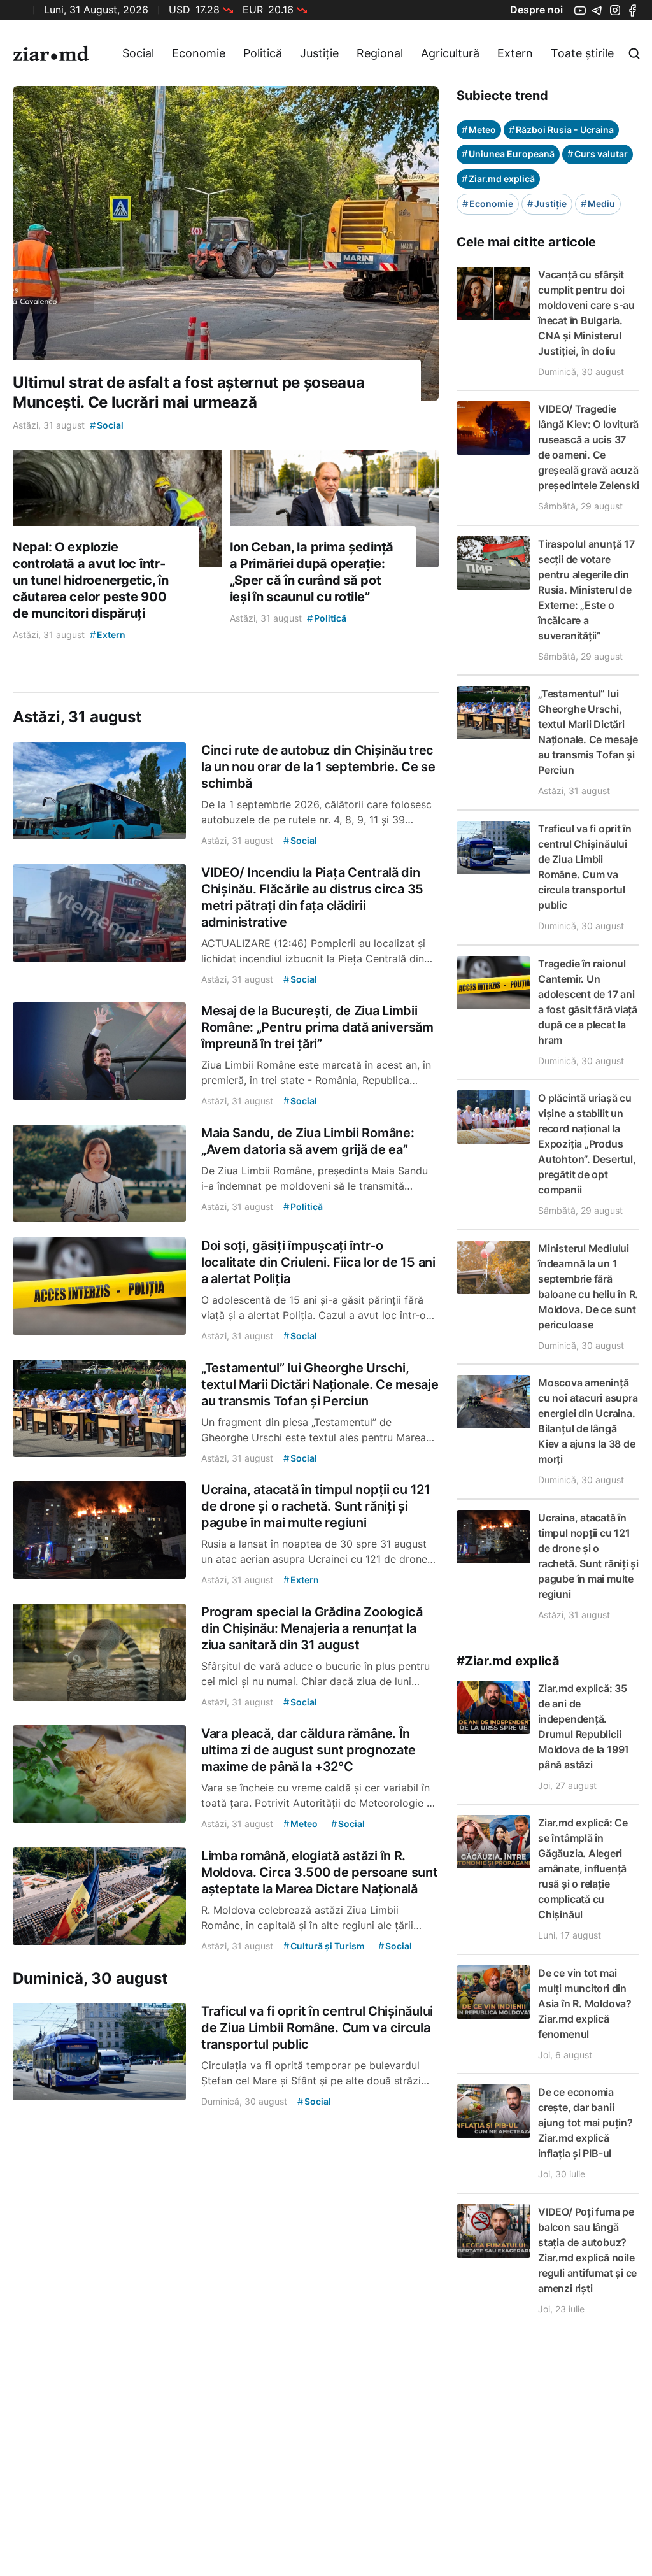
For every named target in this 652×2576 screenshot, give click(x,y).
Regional (380, 53)
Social (138, 53)
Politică (263, 53)
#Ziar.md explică (508, 1661)
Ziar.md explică (498, 179)
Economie (199, 53)
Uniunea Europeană (508, 154)
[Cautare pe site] (634, 53)
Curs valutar (598, 154)
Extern (515, 53)
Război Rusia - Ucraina (561, 130)
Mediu (598, 203)
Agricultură (450, 53)
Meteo (479, 130)
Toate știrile (582, 53)
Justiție (319, 53)
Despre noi (536, 10)
